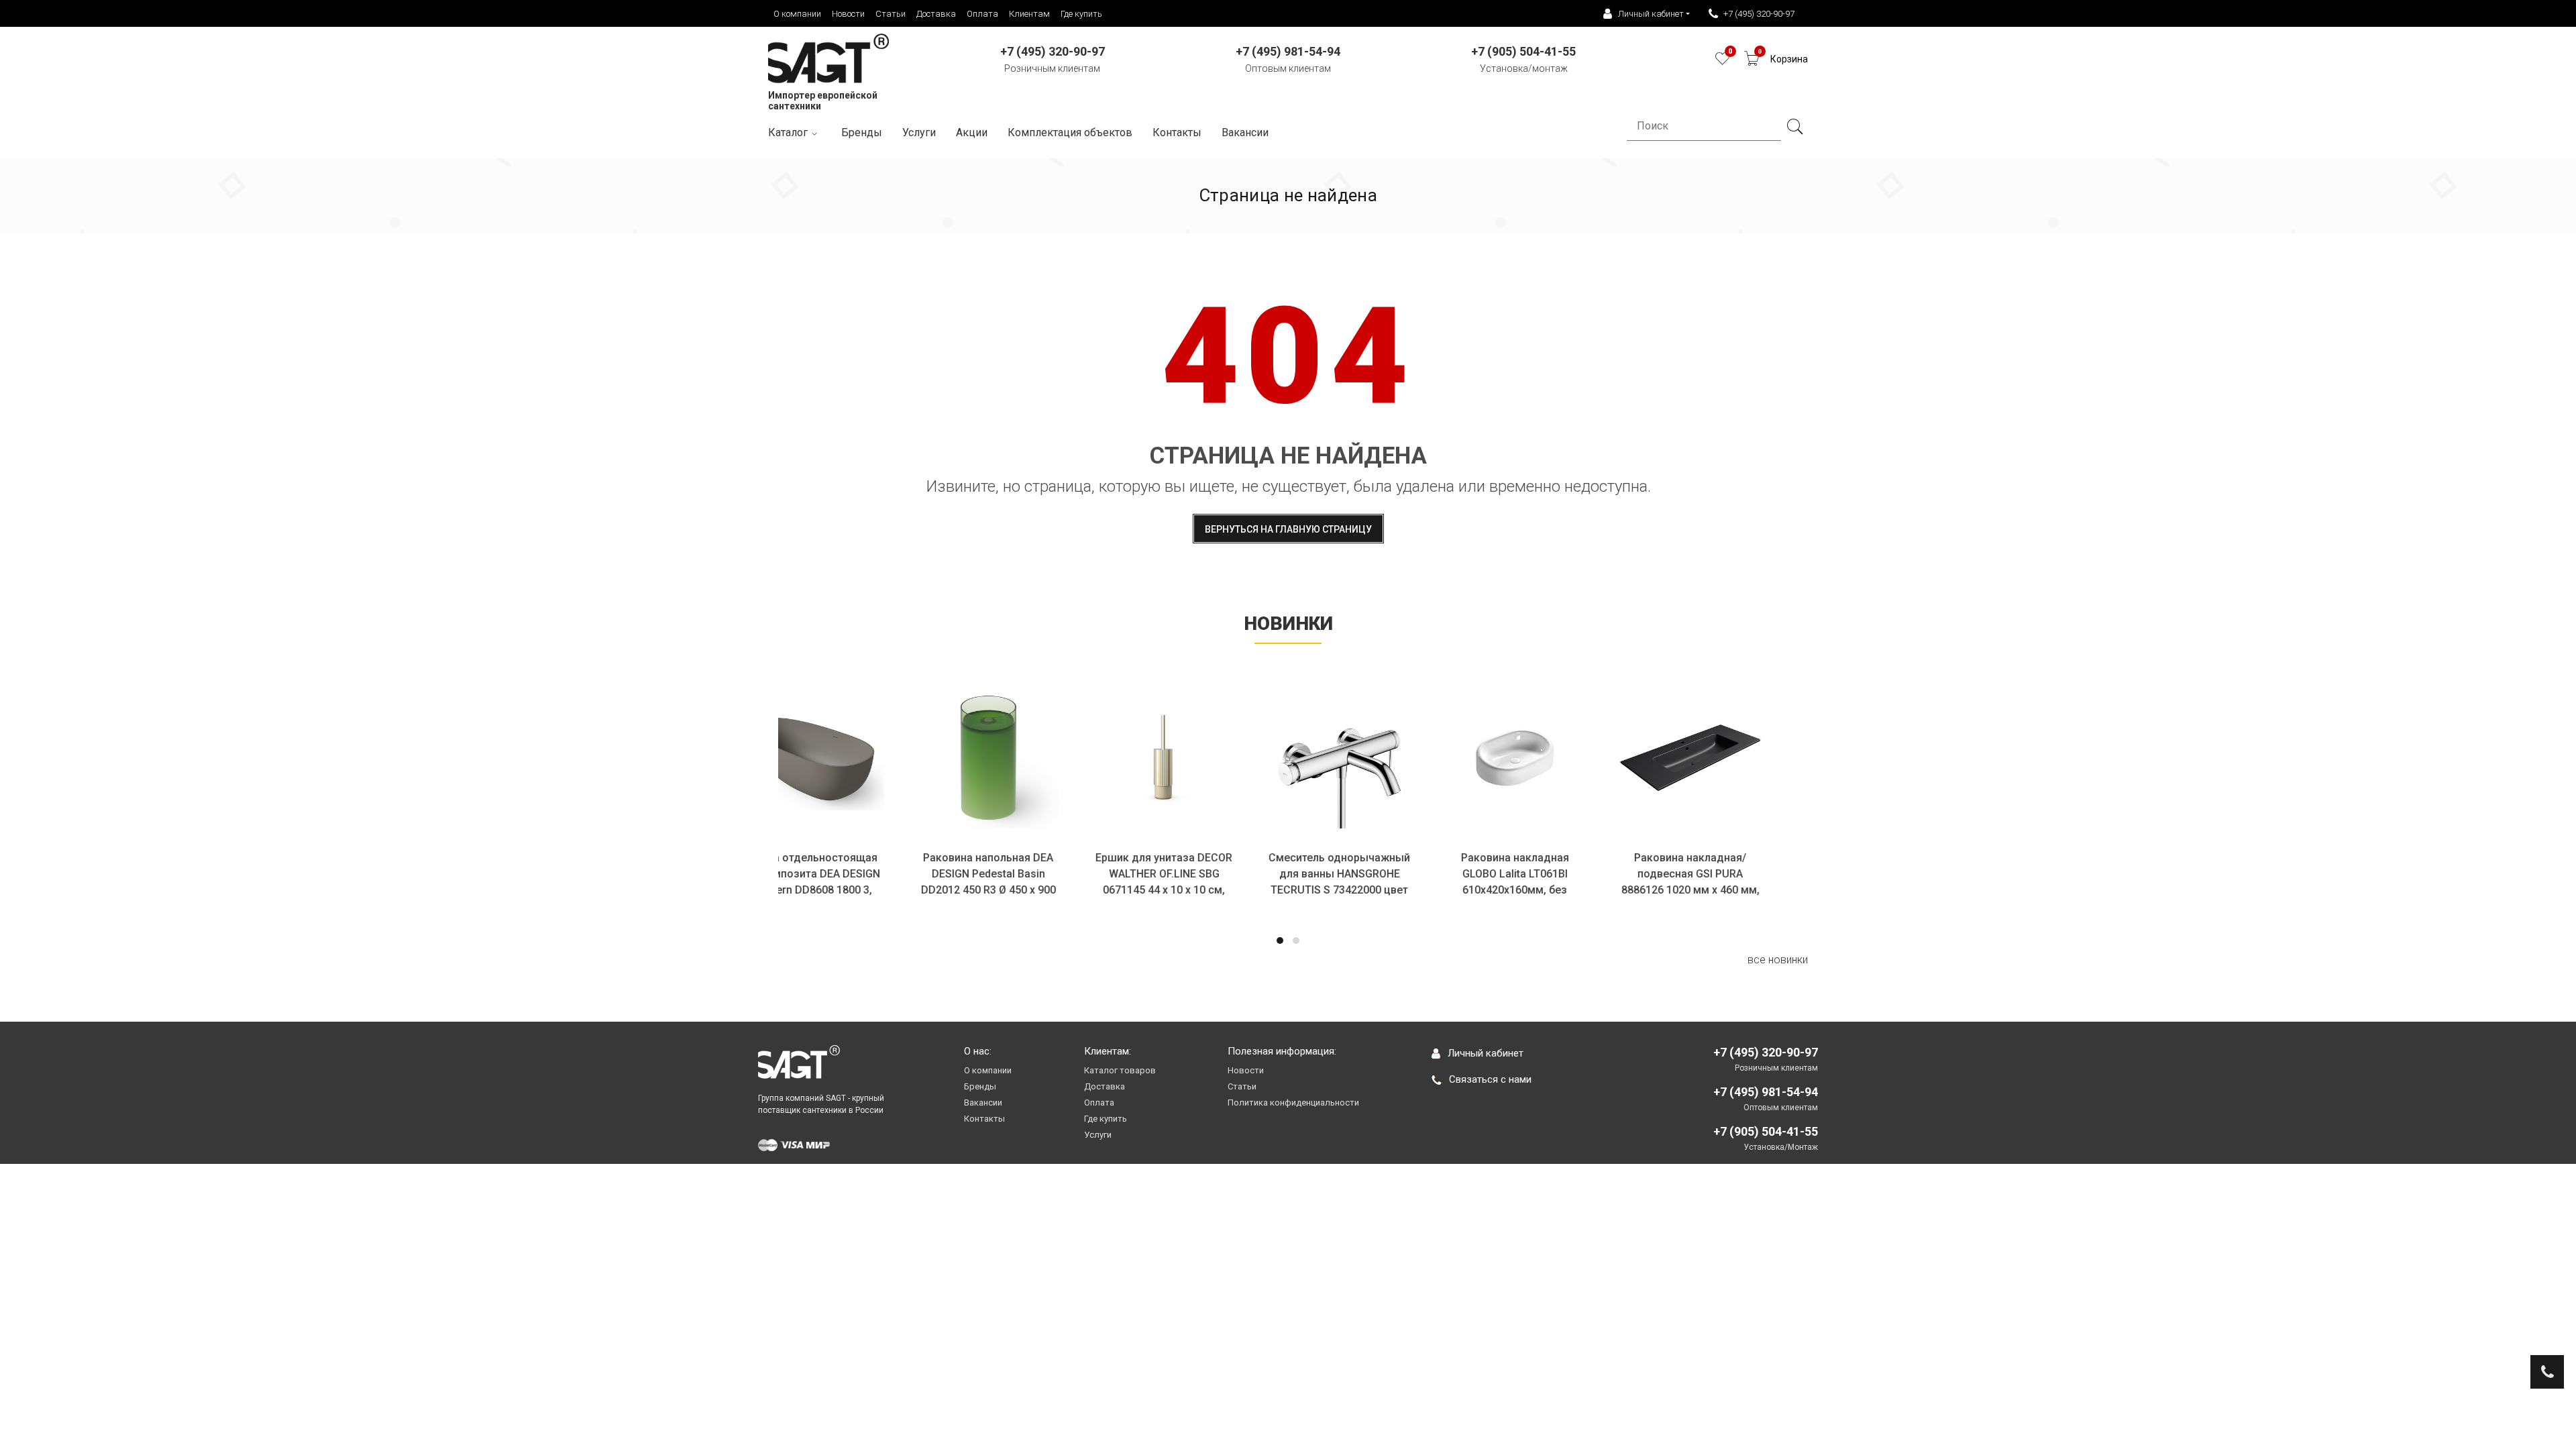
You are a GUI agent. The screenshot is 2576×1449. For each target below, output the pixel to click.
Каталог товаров (1120, 1070)
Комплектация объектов (1070, 132)
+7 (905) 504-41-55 (1766, 1131)
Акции (972, 132)
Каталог (788, 132)
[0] (1722, 62)
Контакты (1177, 132)
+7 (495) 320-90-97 (1759, 14)
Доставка (936, 14)
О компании (797, 14)
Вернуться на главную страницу (1288, 529)
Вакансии (1245, 132)
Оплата (982, 14)
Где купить (1081, 14)
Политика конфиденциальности (1293, 1103)
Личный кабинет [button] (1651, 14)
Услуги (919, 132)
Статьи (891, 14)
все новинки (1778, 960)
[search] (1794, 127)
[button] (1280, 941)
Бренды (862, 132)
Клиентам (1029, 14)
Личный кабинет (1486, 1053)
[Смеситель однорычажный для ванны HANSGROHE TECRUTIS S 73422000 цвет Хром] (1376, 757)
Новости (848, 14)
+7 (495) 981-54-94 (1766, 1092)
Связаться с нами (1490, 1079)
